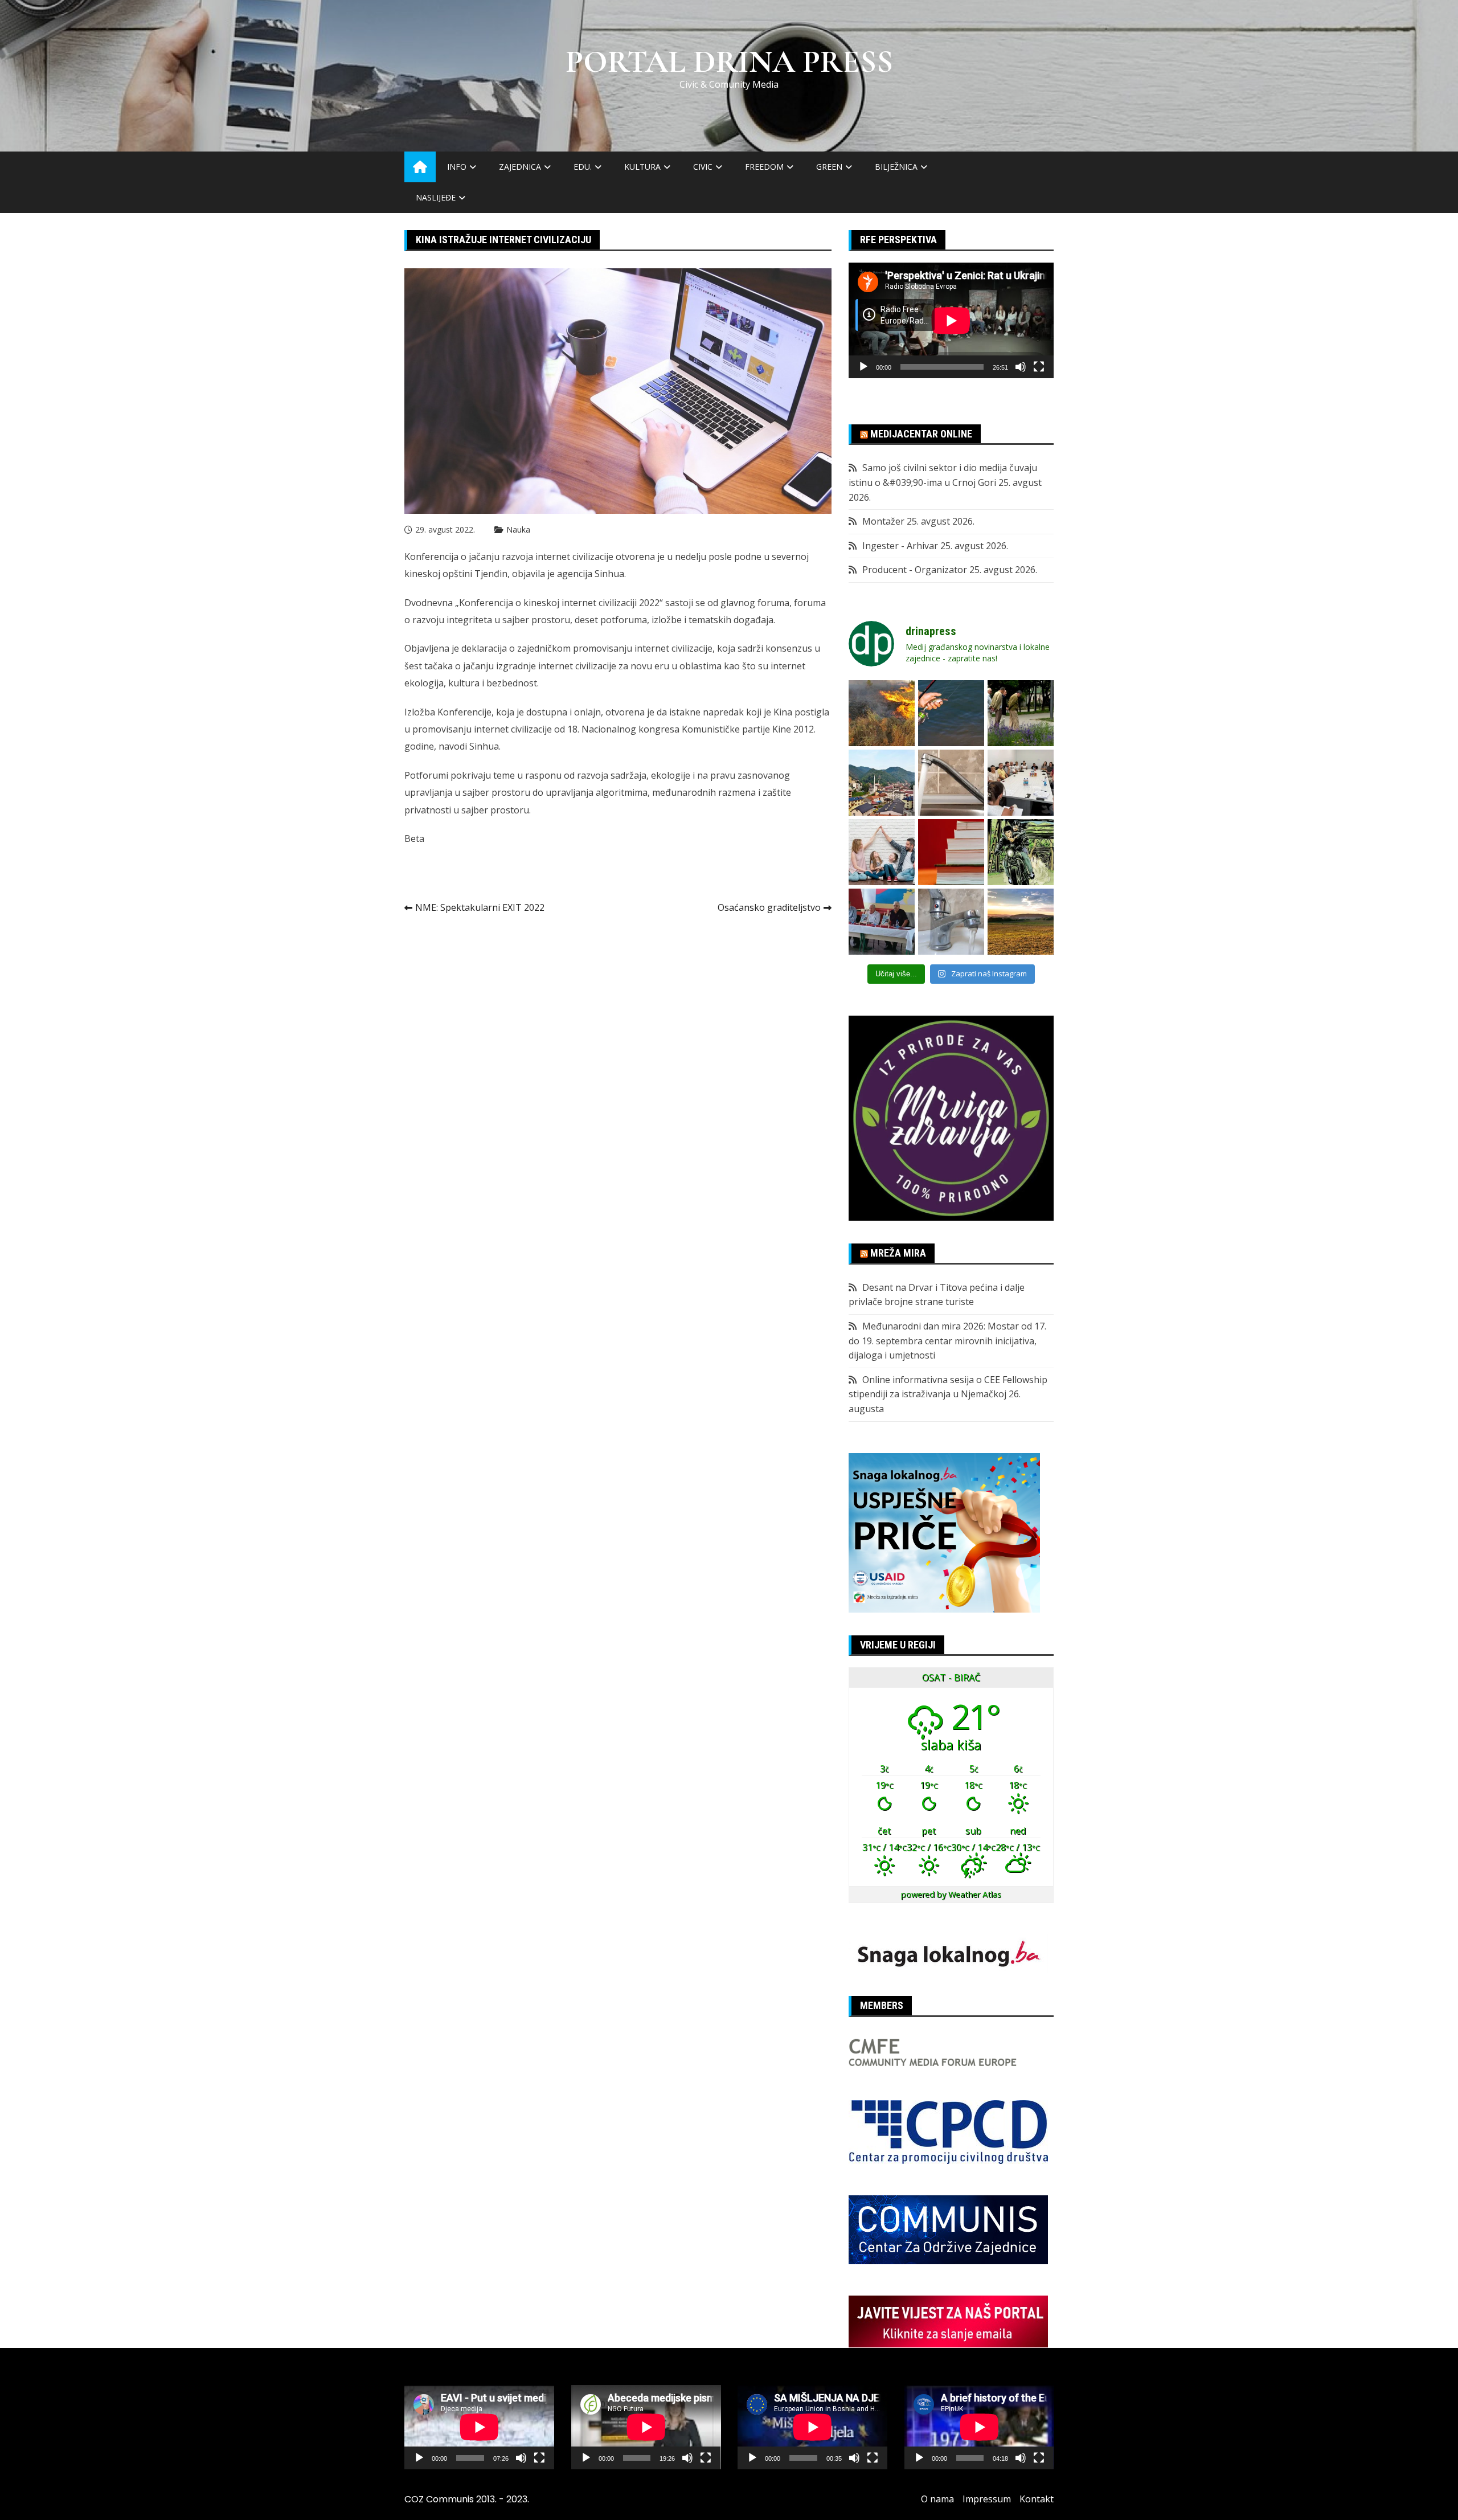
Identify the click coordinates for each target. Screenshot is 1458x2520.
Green (829, 167)
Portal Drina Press (729, 62)
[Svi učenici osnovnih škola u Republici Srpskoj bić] (951, 852)
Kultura (642, 167)
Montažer (883, 521)
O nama (937, 2499)
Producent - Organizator (915, 570)
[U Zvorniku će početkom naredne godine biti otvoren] (882, 852)
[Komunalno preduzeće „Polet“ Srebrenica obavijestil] (951, 922)
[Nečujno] (1021, 367)
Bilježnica (896, 167)
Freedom (764, 167)
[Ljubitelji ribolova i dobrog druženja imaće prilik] (951, 713)
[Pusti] (863, 367)
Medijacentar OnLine (921, 434)
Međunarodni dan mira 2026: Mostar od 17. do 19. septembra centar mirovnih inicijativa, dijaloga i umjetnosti (947, 1341)
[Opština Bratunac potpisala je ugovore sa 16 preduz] (1021, 783)
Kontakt (1037, 2499)
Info (457, 167)
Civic (703, 167)
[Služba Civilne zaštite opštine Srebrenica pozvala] (882, 713)
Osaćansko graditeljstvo (769, 907)
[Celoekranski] (1039, 367)
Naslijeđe (436, 197)
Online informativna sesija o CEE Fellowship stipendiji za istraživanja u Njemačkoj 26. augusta (948, 1394)
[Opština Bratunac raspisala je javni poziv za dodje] (1021, 713)
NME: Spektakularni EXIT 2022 (480, 907)
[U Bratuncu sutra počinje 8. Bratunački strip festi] (1021, 852)
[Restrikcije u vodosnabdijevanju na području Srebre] (951, 783)
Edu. (583, 167)
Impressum (987, 2499)
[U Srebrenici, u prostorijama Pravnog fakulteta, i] (882, 922)
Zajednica (520, 167)
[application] (951, 320)
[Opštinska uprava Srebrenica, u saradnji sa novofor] (882, 783)
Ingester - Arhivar (900, 546)
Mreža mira (898, 1253)
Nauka (518, 529)
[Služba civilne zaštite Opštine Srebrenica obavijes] (1021, 922)
